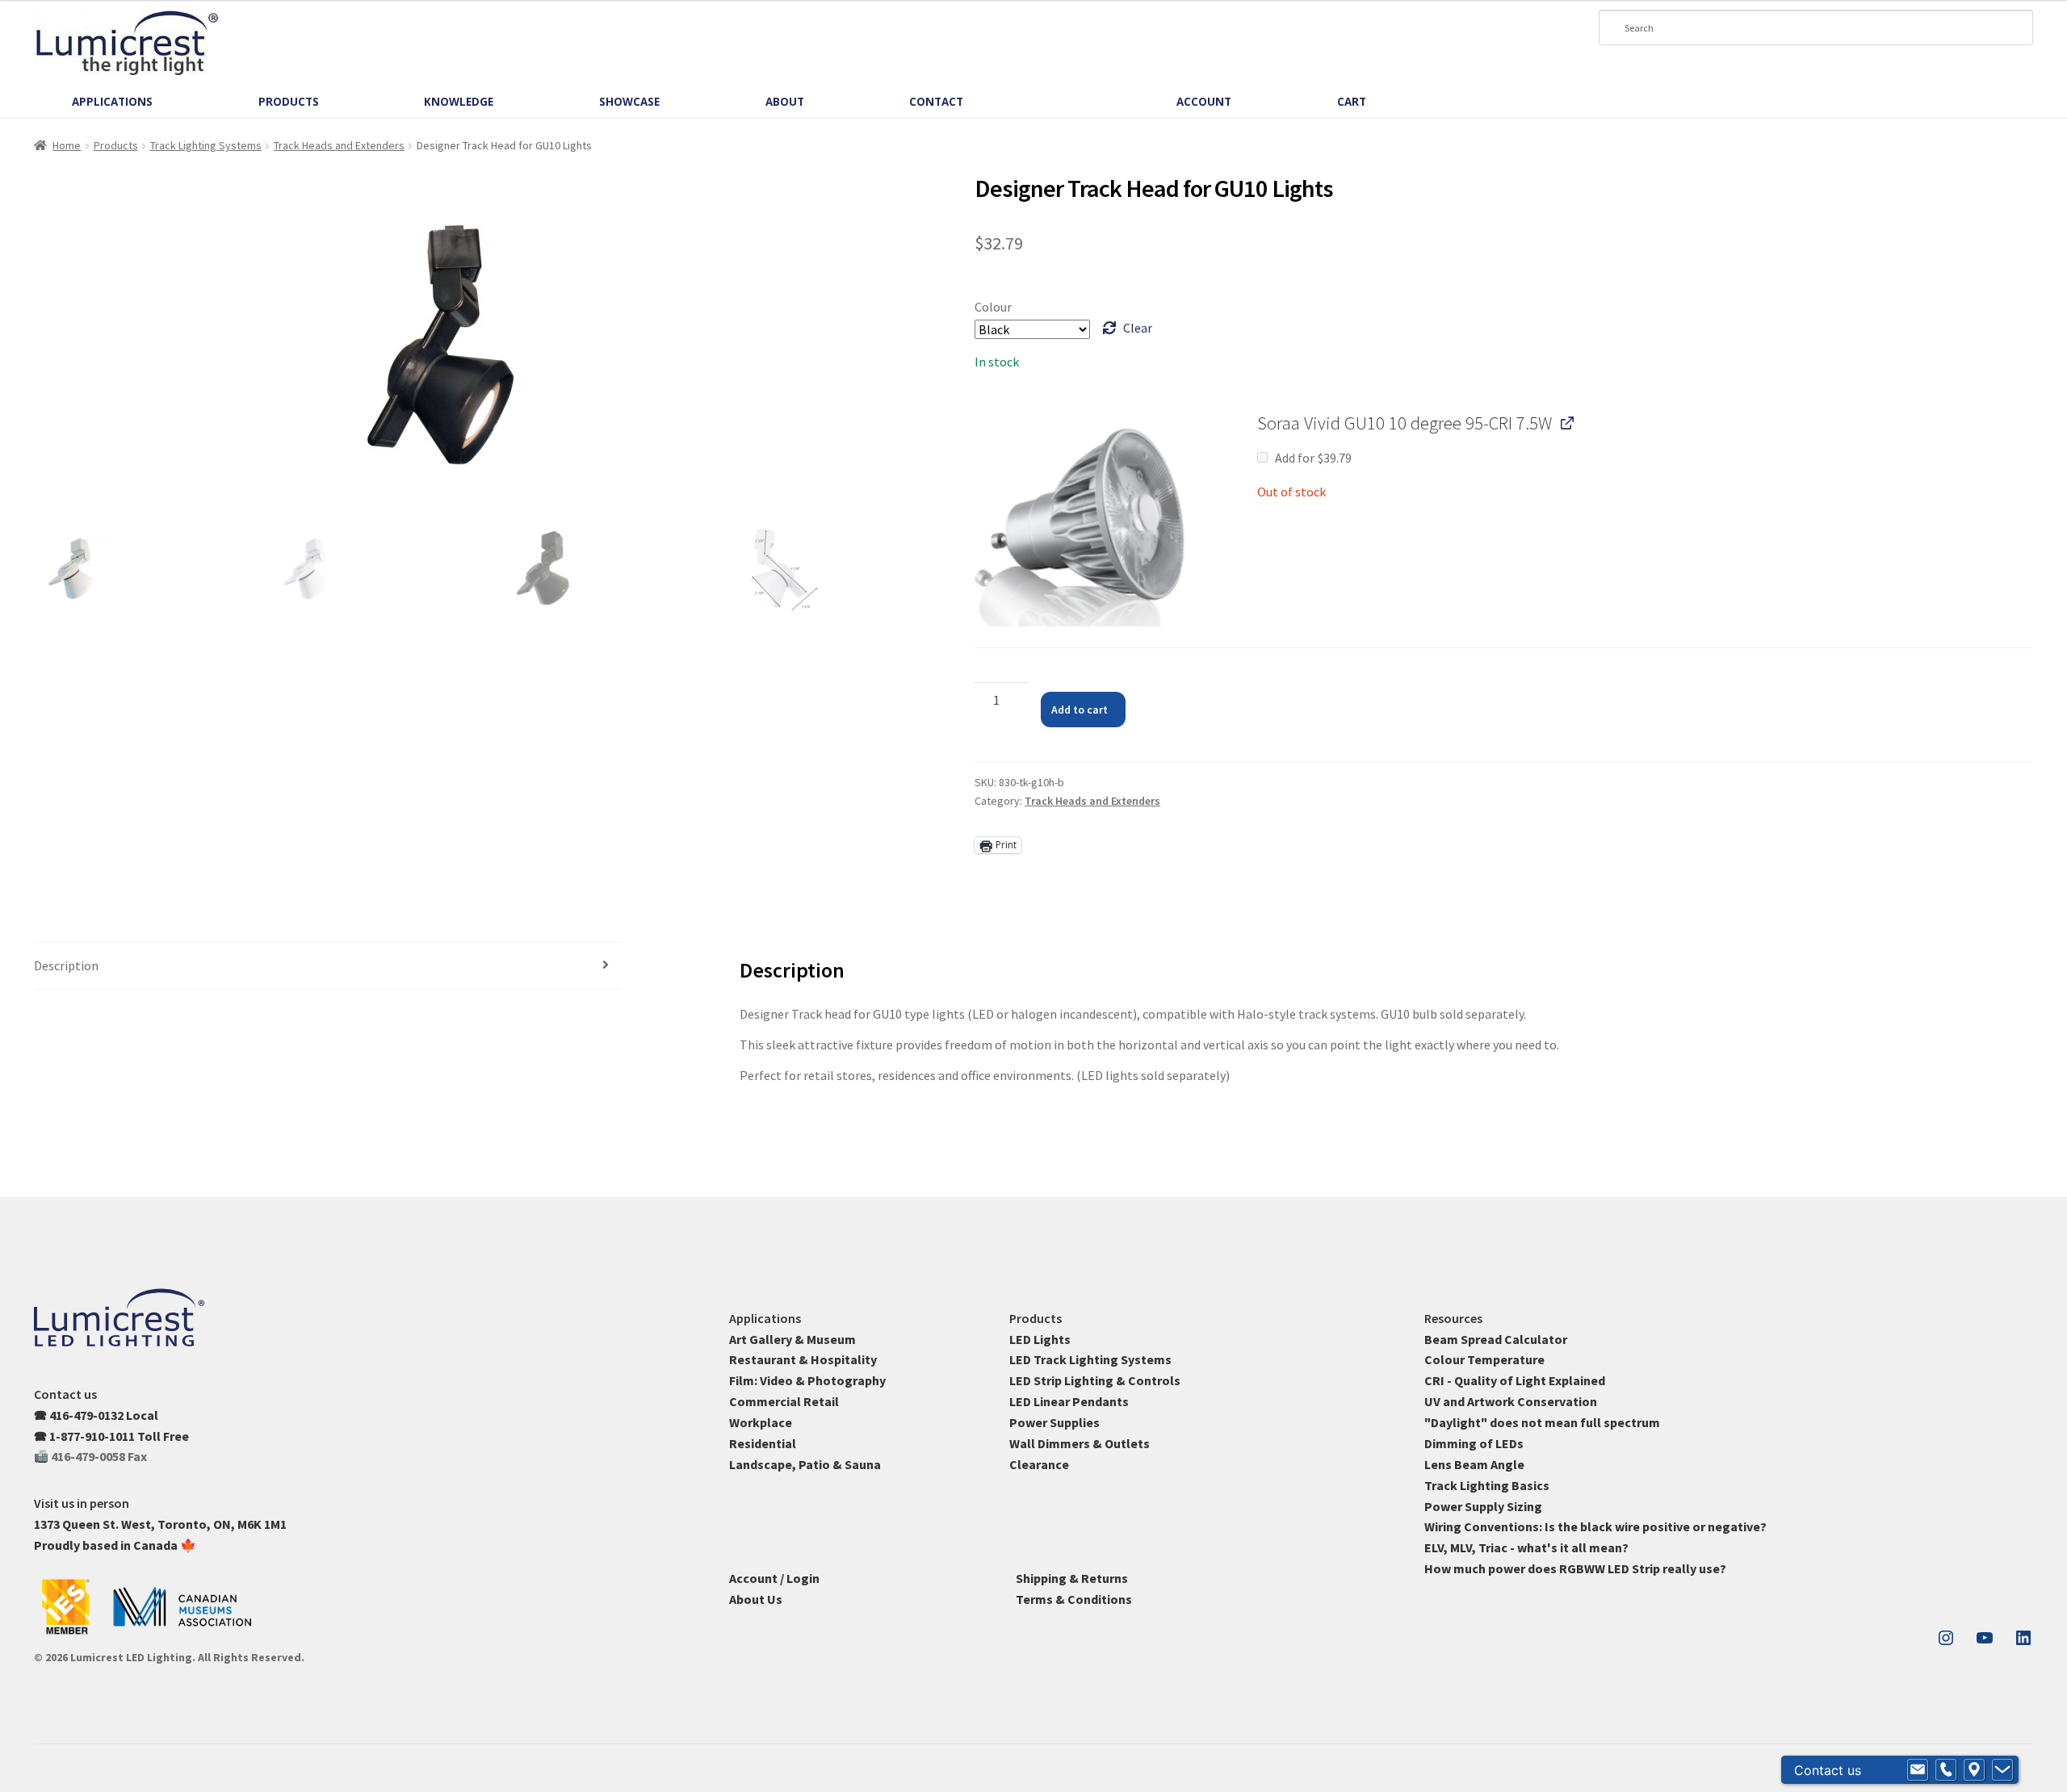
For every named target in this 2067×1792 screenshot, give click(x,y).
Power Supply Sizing (1483, 1506)
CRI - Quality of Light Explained (1515, 1380)
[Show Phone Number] (1946, 1770)
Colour (993, 307)
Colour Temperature (1484, 1359)
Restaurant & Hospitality (803, 1359)
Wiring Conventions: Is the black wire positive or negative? (1595, 1526)
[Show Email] (1918, 1770)
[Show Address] (1974, 1770)
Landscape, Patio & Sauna (805, 1464)
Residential (763, 1443)
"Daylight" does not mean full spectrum (1542, 1422)
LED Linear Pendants (1069, 1401)
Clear (1138, 328)
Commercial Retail (784, 1401)
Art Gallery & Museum (792, 1339)
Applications (765, 1318)
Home (67, 145)
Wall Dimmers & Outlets (1080, 1443)
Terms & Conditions (1074, 1599)
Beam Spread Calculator (1496, 1339)
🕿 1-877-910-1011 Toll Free (111, 1436)
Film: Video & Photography (807, 1380)
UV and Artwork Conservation (1511, 1401)
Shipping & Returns (1072, 1578)
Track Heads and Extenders (339, 145)
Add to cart (1080, 710)
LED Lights (1040, 1339)
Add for (1312, 458)
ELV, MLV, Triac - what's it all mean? (1526, 1547)
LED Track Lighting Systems (1090, 1359)
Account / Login (774, 1578)
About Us (756, 1599)
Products (116, 145)
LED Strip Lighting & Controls (1095, 1380)
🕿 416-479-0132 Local (96, 1415)
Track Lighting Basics (1487, 1485)
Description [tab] (66, 965)
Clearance (1039, 1464)
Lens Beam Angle (1474, 1464)
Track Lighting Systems (206, 145)
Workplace (761, 1422)
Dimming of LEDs (1474, 1443)
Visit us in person (82, 1503)
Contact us (65, 1394)
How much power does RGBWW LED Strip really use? (1575, 1568)
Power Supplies (1054, 1422)
